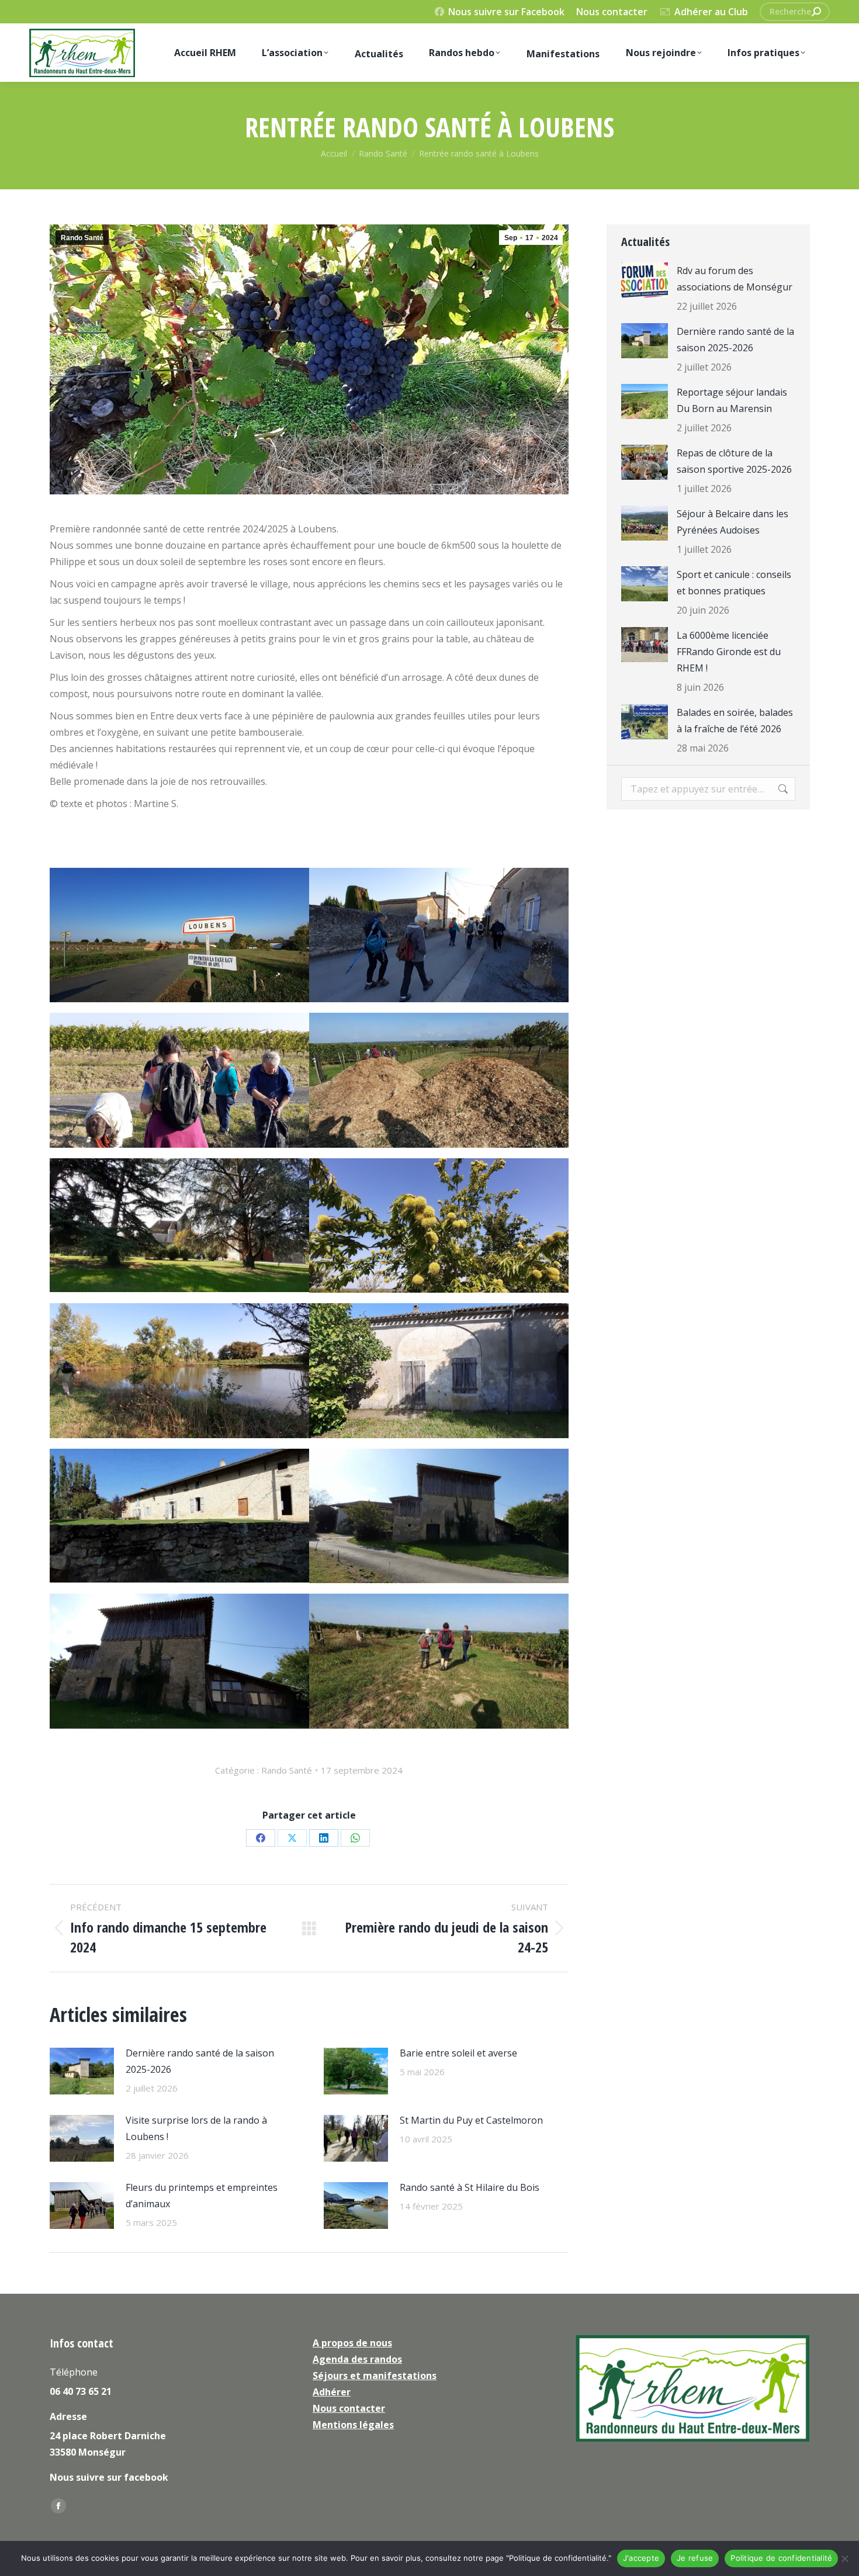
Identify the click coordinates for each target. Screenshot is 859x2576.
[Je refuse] (844, 2558)
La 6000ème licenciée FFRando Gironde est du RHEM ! (729, 652)
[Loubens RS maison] (439, 1516)
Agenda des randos (357, 2359)
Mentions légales (353, 2425)
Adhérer (332, 2392)
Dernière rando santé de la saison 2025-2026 (200, 2061)
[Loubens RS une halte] (179, 1080)
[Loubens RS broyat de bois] (439, 1080)
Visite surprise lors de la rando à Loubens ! (196, 2128)
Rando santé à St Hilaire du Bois (470, 2187)
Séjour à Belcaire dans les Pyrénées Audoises (732, 522)
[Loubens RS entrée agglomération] (179, 935)
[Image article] (82, 2071)
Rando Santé (82, 238)
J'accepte (641, 2558)
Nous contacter (612, 12)
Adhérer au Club (711, 12)
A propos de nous (352, 2343)
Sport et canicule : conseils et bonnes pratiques (734, 583)
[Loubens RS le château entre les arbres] (179, 1225)
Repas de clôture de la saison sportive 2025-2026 (734, 461)
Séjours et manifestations (375, 2376)
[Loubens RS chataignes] (439, 1226)
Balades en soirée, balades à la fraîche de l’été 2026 (735, 721)
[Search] (816, 12)
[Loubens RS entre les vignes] (439, 1661)
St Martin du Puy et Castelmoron (471, 2120)
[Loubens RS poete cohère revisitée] (439, 1371)
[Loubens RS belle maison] (179, 1661)
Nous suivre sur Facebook (506, 12)
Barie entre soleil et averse (458, 2053)
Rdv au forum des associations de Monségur (735, 279)
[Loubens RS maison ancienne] (179, 1516)
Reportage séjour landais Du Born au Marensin (732, 400)
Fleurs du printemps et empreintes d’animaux (202, 2196)
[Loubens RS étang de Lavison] (179, 1371)
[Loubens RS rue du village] (439, 935)
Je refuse (695, 2558)
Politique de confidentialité (781, 2558)
